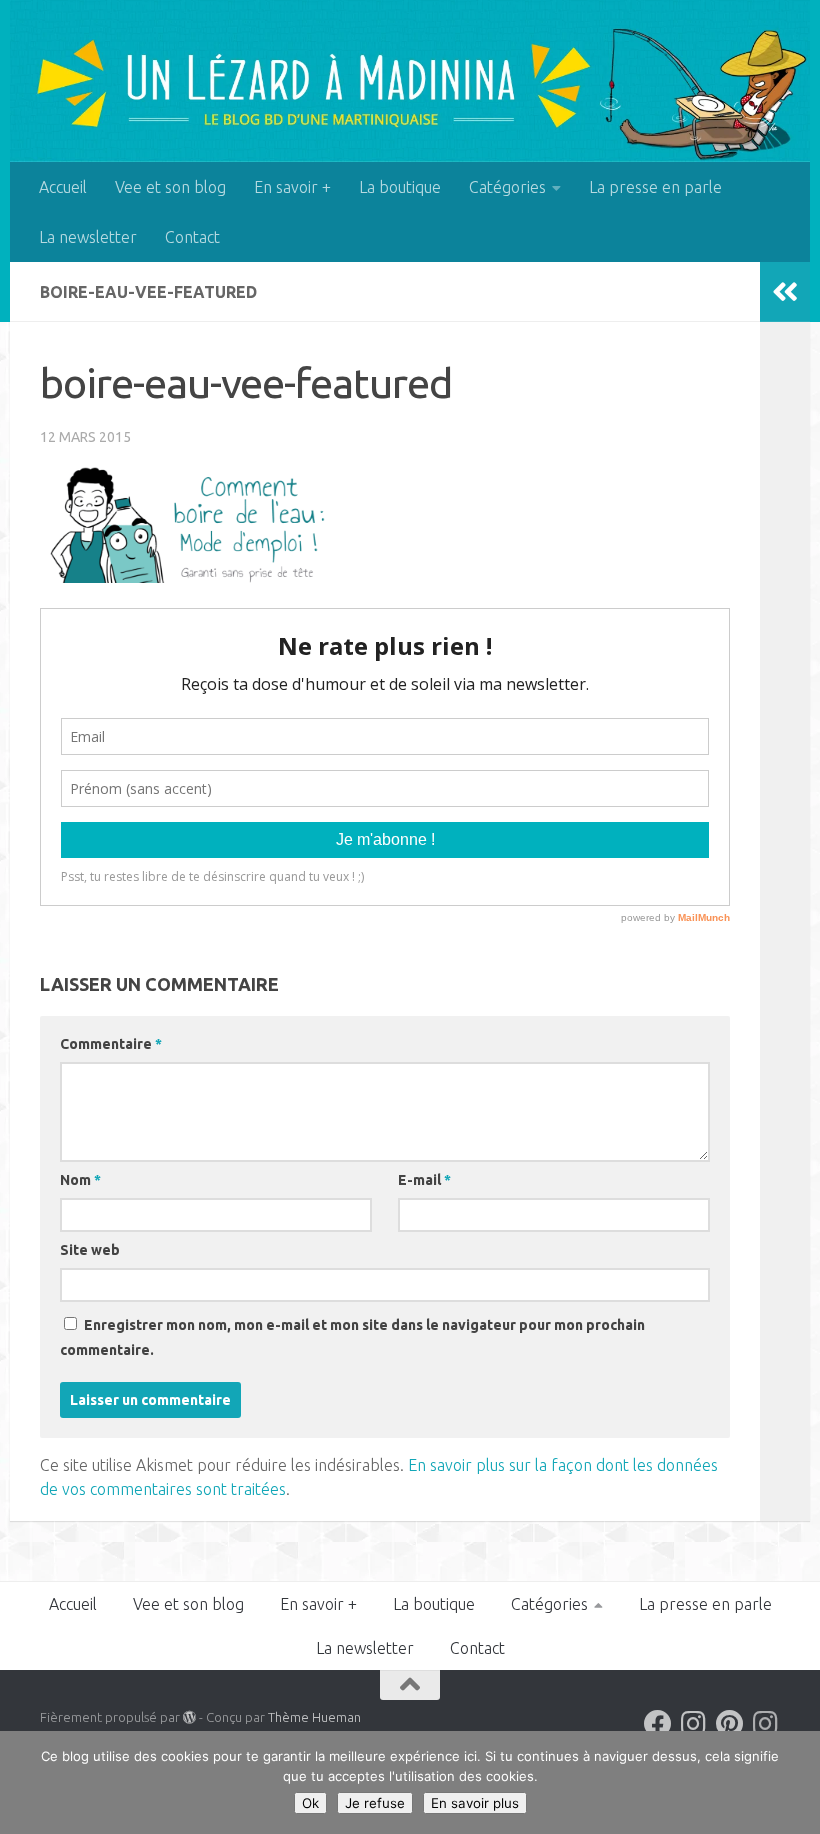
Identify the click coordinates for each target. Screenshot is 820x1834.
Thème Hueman (314, 1717)
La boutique (400, 187)
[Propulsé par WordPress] (189, 1717)
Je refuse (375, 1803)
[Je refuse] (795, 1783)
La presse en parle (655, 187)
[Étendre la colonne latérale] (785, 292)
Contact (192, 237)
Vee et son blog (170, 187)
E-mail (424, 1180)
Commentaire (111, 1044)
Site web (90, 1250)
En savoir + (292, 187)
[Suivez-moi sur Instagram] (694, 1724)
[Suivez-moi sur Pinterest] (730, 1724)
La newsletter (88, 237)
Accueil (63, 187)
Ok (310, 1803)
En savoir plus (475, 1803)
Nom (80, 1180)
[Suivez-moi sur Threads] (766, 1724)
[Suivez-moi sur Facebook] (658, 1724)
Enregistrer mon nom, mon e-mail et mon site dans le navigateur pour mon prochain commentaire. (352, 1337)
